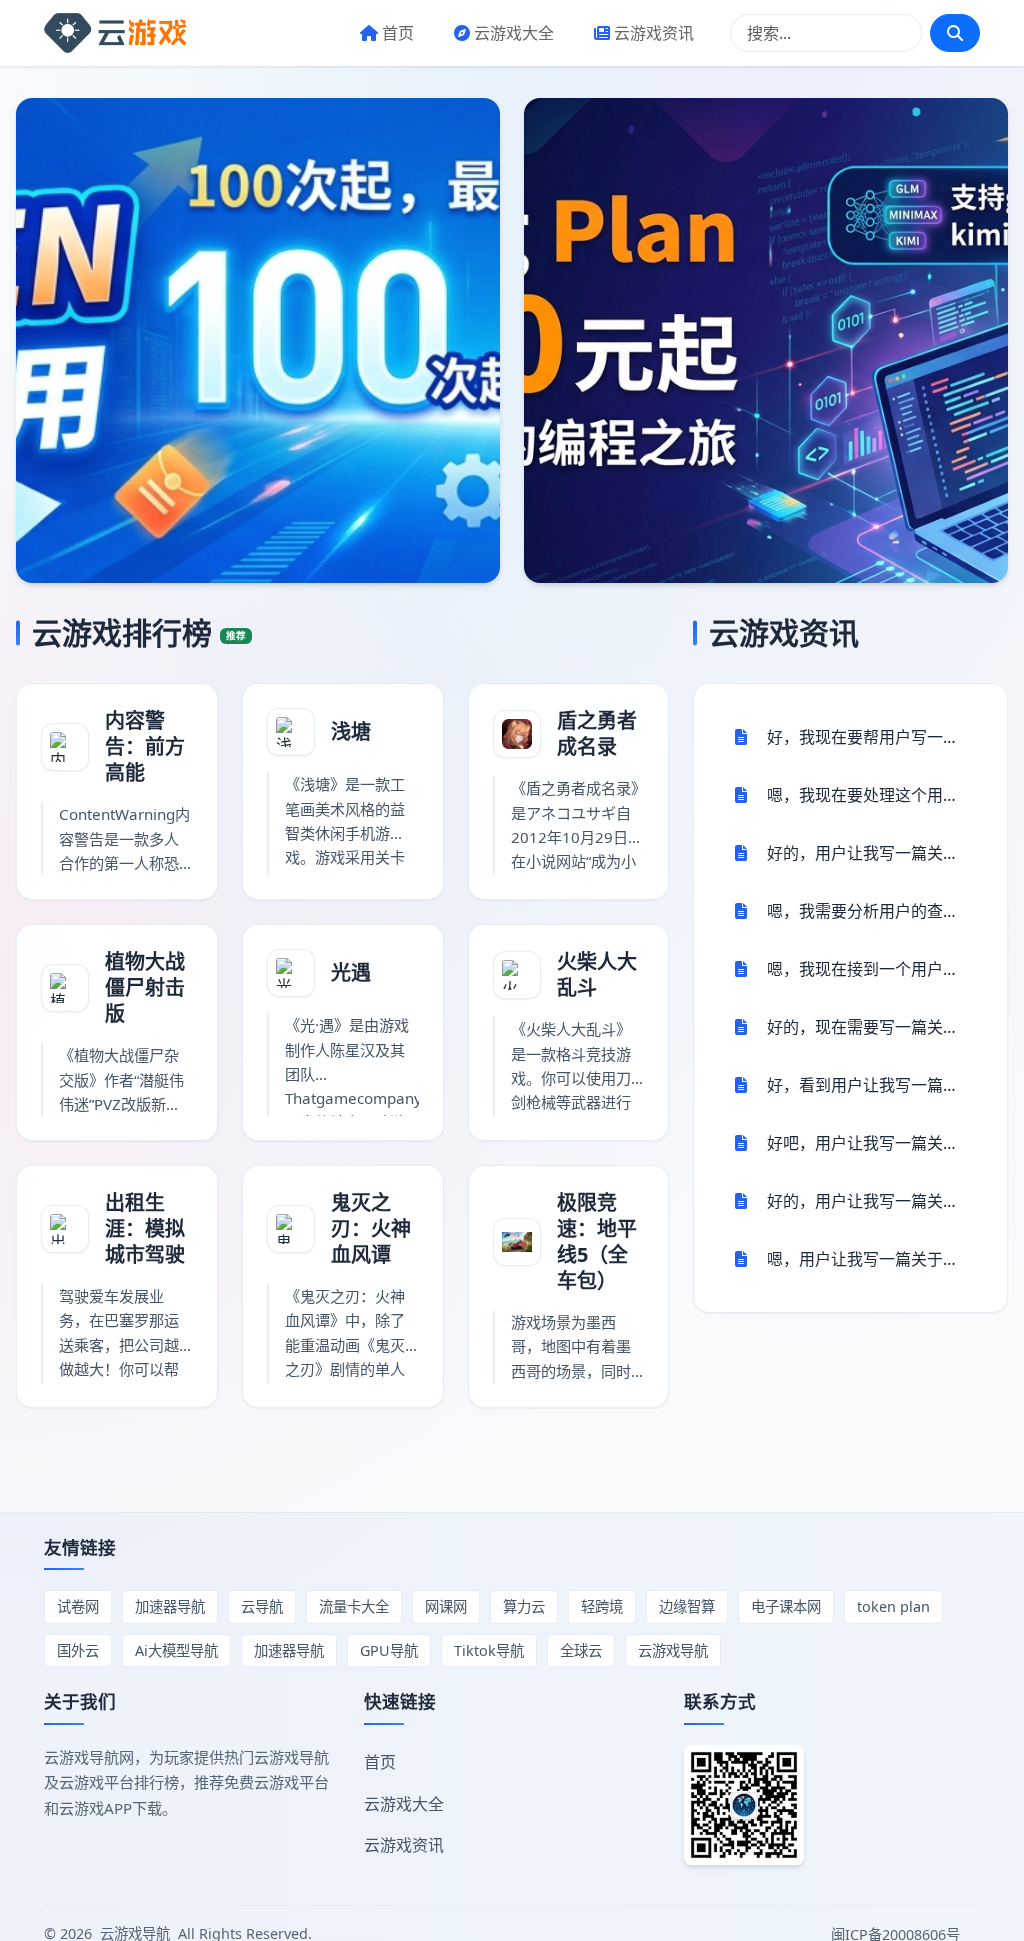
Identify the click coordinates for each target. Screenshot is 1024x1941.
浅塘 (351, 731)
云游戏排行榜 (139, 633)
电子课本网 (786, 1606)
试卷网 (78, 1606)
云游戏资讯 (654, 33)
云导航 (262, 1606)
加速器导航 (170, 1606)
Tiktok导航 (489, 1650)
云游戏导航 (673, 1650)
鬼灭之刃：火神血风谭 (371, 1228)
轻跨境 (602, 1606)
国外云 (78, 1650)
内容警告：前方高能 (145, 746)
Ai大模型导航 (176, 1650)
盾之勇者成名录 (597, 733)
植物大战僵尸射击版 (145, 987)
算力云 (524, 1606)
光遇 (351, 972)
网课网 (446, 1606)
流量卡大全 (354, 1606)
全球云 (581, 1650)
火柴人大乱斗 (597, 974)
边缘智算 (687, 1606)
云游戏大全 (514, 33)
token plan (893, 1606)
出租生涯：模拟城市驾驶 (145, 1228)
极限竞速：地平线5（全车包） (597, 1241)
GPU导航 (389, 1650)
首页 (398, 33)
